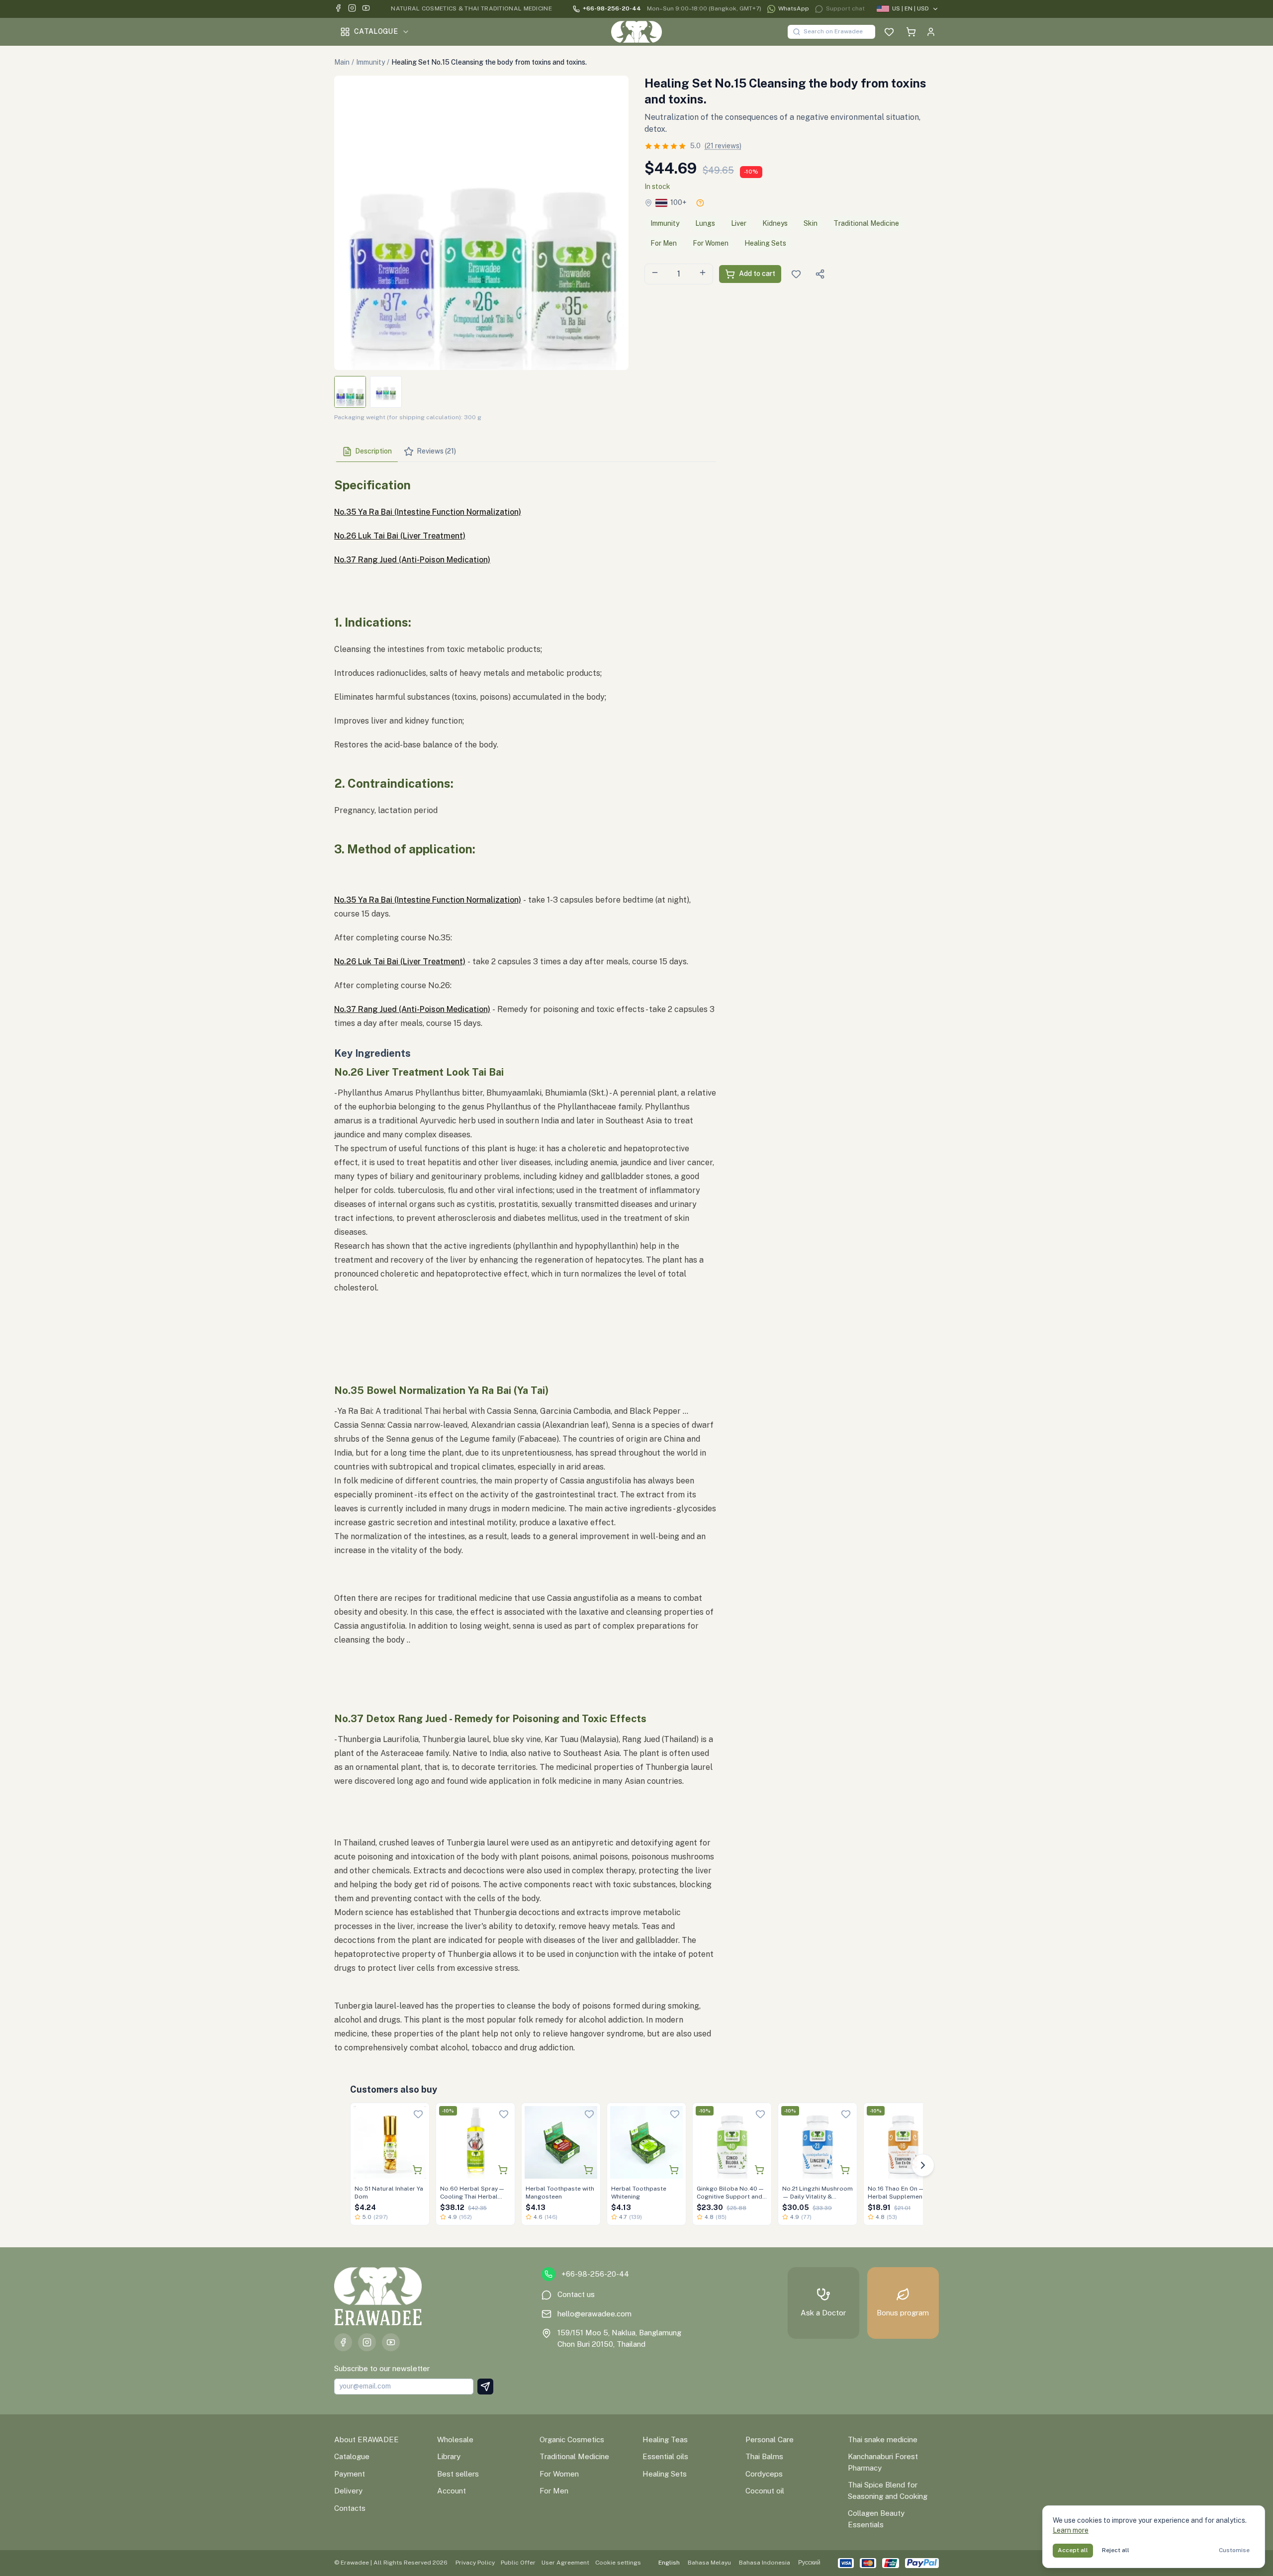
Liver (739, 223)
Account (452, 2491)
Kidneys (775, 223)
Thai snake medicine (883, 2439)
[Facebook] (338, 9)
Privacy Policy (475, 2563)
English (669, 2563)
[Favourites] (889, 32)
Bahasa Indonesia (765, 2563)
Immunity (370, 62)
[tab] (367, 452)
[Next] (923, 2165)
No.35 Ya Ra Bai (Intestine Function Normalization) (428, 512)
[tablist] (525, 452)
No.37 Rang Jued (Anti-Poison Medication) (412, 560)
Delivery (348, 2491)
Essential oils (665, 2456)
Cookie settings (618, 2563)
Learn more (1071, 2530)
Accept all (1073, 2550)
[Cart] (911, 32)
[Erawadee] (636, 32)
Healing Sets (765, 243)
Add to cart (757, 274)
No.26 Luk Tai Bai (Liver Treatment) (400, 536)
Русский (809, 2563)
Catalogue (376, 31)
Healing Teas (665, 2439)
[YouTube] (366, 9)
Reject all (1116, 2550)
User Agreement (565, 2563)
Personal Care (770, 2439)
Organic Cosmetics (572, 2439)
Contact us (576, 2294)
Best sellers (458, 2474)
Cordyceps (764, 2474)
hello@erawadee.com (594, 2314)
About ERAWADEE (366, 2439)
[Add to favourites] (418, 2114)
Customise (1234, 2550)
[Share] (820, 274)
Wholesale (455, 2439)
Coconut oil (765, 2491)
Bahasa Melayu (709, 2563)
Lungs (705, 223)
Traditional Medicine (866, 223)
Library (449, 2456)
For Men (664, 243)
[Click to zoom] (481, 223)
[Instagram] (352, 9)
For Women (711, 243)
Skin (811, 223)
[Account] (931, 32)
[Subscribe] (485, 2387)
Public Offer (518, 2563)
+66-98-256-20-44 (612, 8)
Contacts (350, 2508)
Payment (350, 2474)
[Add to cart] (417, 2170)
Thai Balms (764, 2456)
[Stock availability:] (700, 203)
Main (342, 62)
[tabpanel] (525, 1262)
